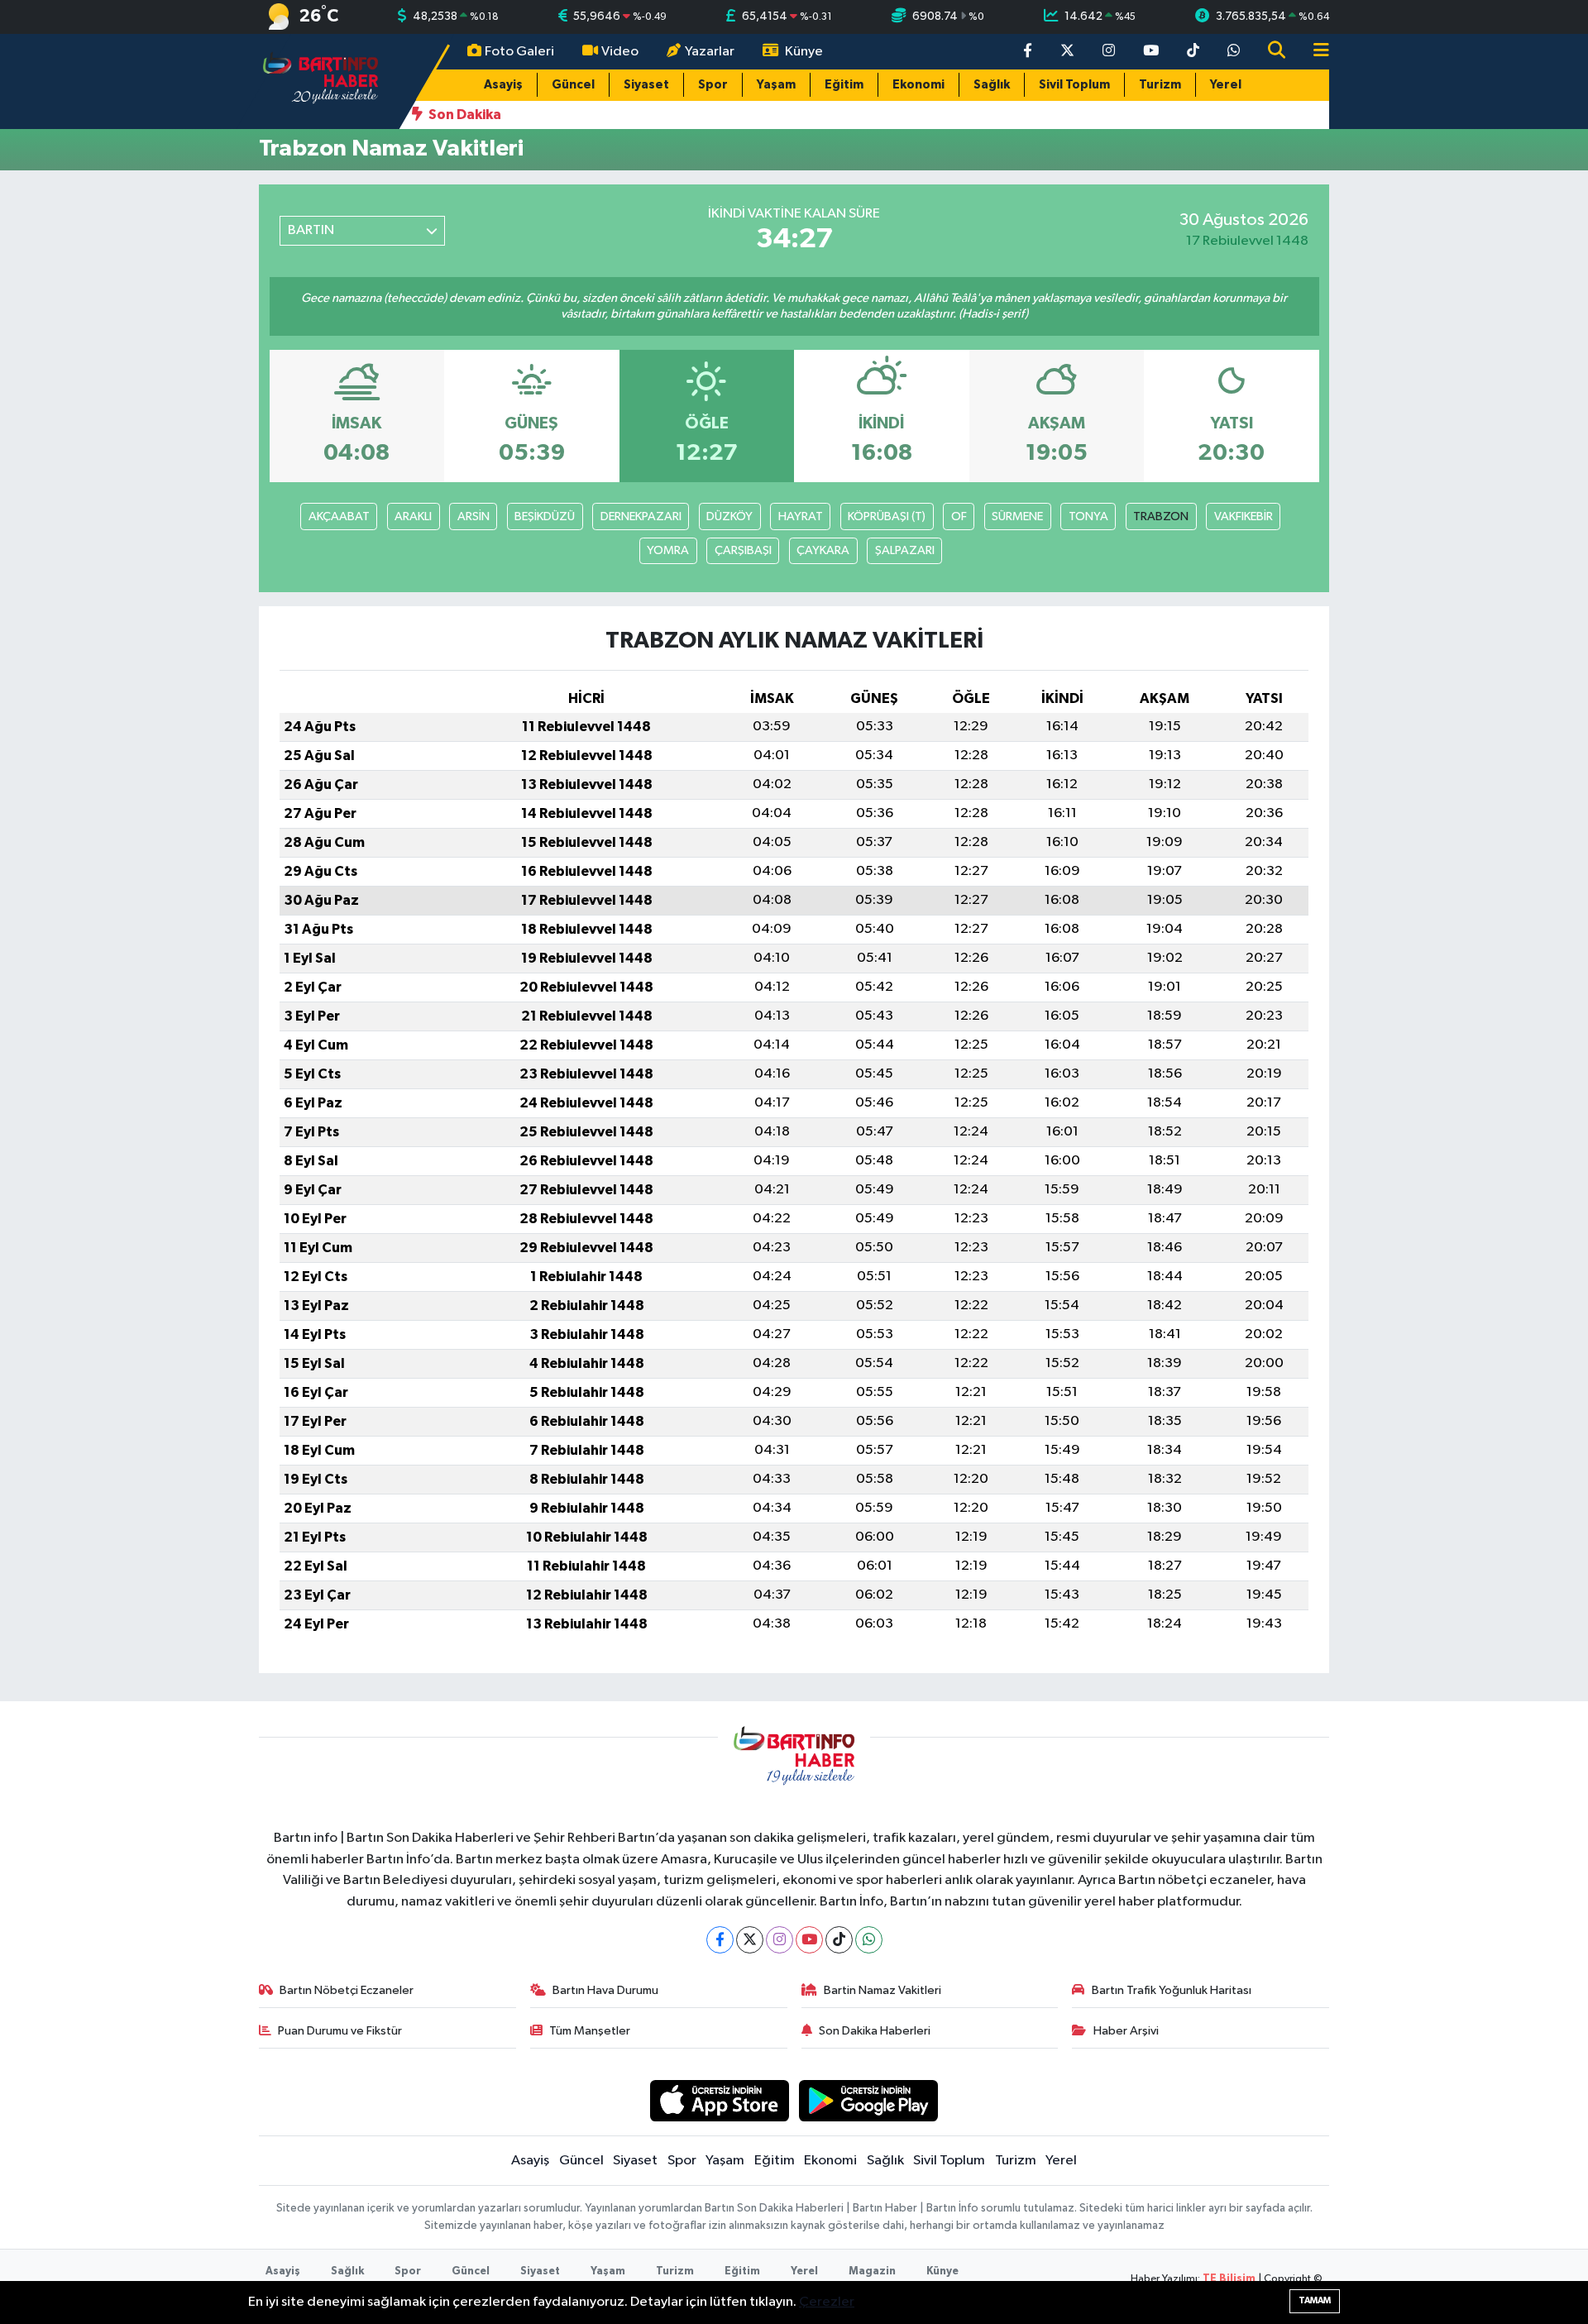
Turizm (1160, 85)
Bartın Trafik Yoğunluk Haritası (1172, 1990)
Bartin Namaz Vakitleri (882, 1990)
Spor (713, 85)
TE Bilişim (1229, 2279)
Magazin (872, 2271)
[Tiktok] (839, 1940)
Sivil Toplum (1074, 85)
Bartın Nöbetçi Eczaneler (347, 1990)
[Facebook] (720, 1940)
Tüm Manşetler (590, 2031)
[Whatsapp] (869, 1940)
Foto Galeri (519, 52)
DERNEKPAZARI (641, 516)
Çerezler (827, 2302)
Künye (804, 52)
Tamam (1315, 2300)
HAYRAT (801, 516)
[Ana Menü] (1314, 52)
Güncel (573, 85)
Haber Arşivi (1126, 2031)
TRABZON (1161, 516)
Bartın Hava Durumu (605, 1990)
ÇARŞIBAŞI (743, 550)
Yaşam (776, 85)
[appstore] (719, 2100)
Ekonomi (918, 85)
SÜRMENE (1017, 516)
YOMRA (668, 550)
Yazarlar (710, 52)
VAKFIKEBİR (1244, 516)
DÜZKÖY (729, 516)
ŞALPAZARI (905, 550)
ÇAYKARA (823, 550)
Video (620, 52)
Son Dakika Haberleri (875, 2031)
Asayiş (503, 85)
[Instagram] (780, 1940)
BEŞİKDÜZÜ (545, 516)
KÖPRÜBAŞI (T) (887, 516)
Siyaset (646, 85)
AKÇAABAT (339, 516)
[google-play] (869, 2100)
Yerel (1226, 85)
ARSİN (474, 516)
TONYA (1088, 516)
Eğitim (844, 85)
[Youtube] (809, 1940)
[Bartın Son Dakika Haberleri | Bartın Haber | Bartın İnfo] (321, 81)
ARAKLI (413, 516)
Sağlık (992, 85)
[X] (750, 1940)
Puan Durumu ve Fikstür (340, 2031)
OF (959, 516)
